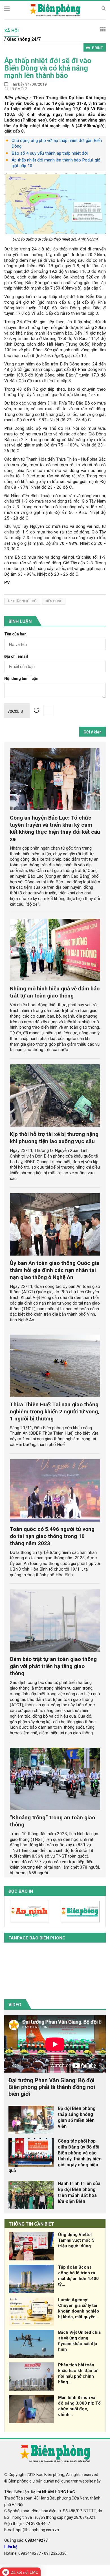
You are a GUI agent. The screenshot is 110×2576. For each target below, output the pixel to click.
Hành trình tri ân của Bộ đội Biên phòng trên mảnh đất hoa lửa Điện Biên (79, 2192)
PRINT (97, 48)
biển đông (54, 601)
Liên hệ (11, 2547)
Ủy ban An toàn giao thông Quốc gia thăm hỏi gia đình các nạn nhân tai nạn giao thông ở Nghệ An (55, 1270)
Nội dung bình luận (21, 679)
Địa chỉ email (16, 657)
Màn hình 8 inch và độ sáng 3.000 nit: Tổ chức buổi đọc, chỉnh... (79, 2406)
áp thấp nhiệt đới (22, 601)
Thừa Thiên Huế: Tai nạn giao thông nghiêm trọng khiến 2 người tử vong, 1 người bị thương (55, 1412)
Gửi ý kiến (93, 732)
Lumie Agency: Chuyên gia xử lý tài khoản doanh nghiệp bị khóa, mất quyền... (79, 2308)
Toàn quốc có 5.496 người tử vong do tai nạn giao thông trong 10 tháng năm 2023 (52, 1536)
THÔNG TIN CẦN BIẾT (31, 2224)
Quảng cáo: (26, 2540)
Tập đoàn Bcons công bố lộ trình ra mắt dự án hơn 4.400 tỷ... (78, 2276)
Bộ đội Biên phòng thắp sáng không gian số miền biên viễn (77, 2117)
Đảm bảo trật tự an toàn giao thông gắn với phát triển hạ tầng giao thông (53, 1666)
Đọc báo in (21, 1891)
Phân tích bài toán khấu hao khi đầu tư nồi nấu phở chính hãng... (78, 2373)
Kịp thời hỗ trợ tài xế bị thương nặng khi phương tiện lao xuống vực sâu (54, 1138)
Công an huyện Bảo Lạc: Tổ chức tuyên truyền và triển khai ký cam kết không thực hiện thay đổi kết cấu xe (55, 828)
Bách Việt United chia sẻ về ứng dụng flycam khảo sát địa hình (79, 2341)
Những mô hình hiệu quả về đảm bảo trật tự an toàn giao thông (55, 992)
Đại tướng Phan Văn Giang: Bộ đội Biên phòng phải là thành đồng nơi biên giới (52, 2087)
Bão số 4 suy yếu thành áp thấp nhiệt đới (50, 153)
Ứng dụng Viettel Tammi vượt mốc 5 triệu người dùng (76, 2240)
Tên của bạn (15, 634)
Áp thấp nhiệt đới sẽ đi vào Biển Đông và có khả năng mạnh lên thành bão (48, 68)
